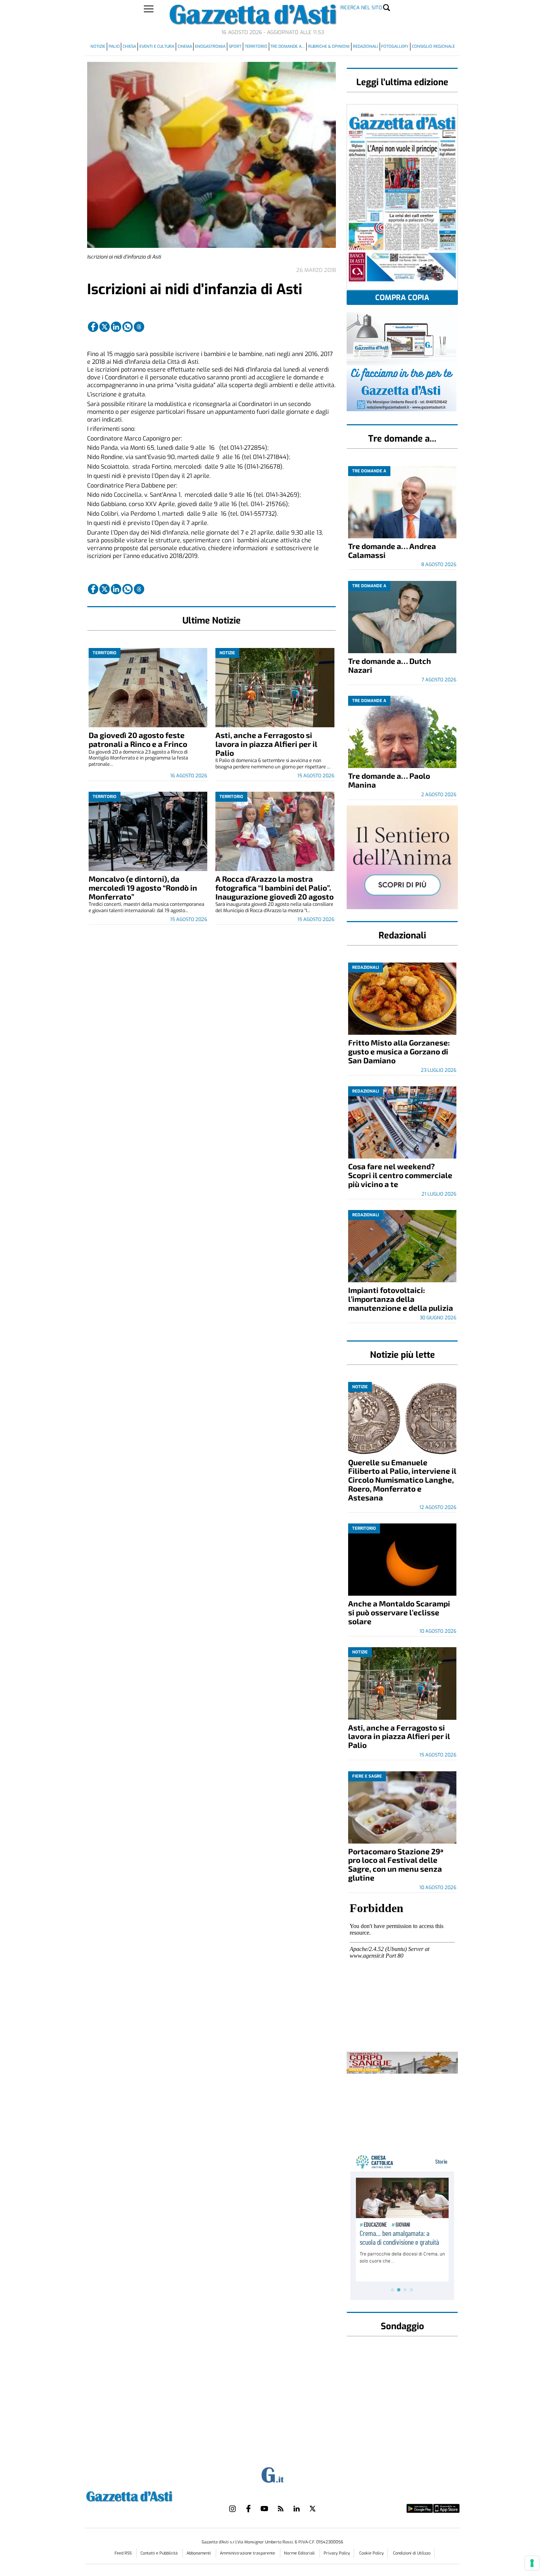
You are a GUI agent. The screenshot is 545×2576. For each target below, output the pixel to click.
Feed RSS (124, 2553)
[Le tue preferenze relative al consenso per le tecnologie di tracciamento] (532, 2563)
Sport (235, 46)
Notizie (98, 46)
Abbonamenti (199, 2553)
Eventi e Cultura (157, 46)
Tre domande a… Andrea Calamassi (392, 550)
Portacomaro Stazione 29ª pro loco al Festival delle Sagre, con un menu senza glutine (396, 1864)
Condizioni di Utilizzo (412, 2553)
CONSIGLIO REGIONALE (433, 46)
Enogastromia (210, 46)
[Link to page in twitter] (105, 327)
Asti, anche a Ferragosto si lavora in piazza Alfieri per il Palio (266, 744)
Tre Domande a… (288, 46)
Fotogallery (395, 46)
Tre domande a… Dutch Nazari (390, 665)
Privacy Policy (337, 2553)
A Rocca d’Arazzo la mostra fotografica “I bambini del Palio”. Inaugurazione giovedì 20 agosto (275, 888)
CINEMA (185, 46)
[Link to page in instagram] (232, 2509)
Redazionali (366, 46)
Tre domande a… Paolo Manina (389, 780)
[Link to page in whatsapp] (128, 327)
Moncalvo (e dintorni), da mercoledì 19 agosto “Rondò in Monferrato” (143, 888)
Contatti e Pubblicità (160, 2553)
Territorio (256, 46)
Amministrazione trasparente (248, 2553)
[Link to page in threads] (139, 327)
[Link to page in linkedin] (116, 327)
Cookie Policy (371, 2553)
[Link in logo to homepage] (148, 2495)
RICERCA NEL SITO (361, 8)
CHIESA (129, 46)
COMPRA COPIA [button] (402, 298)
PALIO (114, 46)
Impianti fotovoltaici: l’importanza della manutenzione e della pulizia (401, 1299)
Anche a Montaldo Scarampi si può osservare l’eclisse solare (399, 1612)
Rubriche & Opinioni (329, 46)
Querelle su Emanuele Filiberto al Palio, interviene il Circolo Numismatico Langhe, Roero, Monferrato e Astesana (402, 1480)
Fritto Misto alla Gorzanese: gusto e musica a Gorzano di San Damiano (399, 1051)
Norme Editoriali (300, 2553)
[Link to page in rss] (281, 2509)
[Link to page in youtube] (264, 2509)
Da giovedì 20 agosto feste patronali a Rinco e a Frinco (138, 739)
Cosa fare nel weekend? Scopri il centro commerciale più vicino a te (400, 1175)
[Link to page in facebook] (93, 327)
